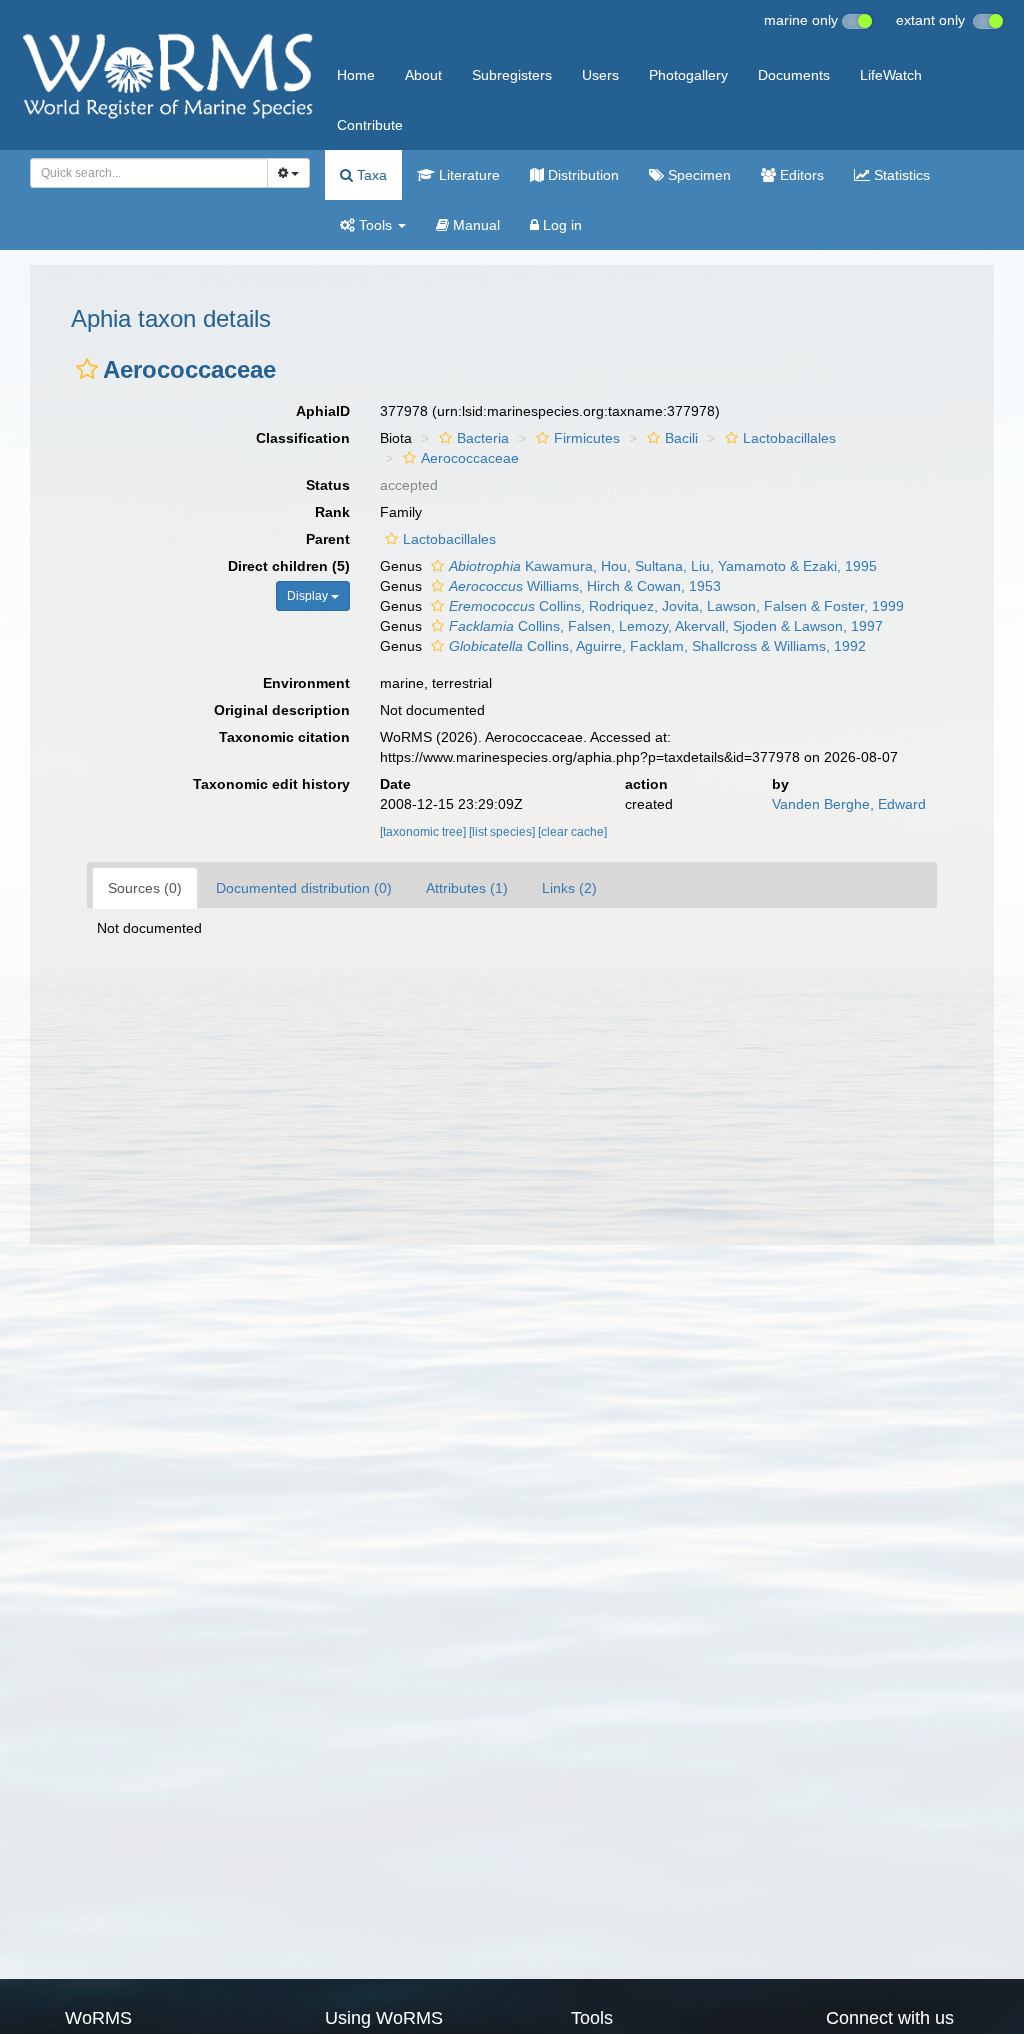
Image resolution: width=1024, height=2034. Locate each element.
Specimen (697, 175)
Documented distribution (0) (304, 888)
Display (309, 596)
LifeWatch (891, 75)
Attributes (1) (467, 888)
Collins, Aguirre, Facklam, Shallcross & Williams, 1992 (657, 646)
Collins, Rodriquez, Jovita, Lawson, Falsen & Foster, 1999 (676, 606)
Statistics (900, 175)
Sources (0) (145, 888)
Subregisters (512, 75)
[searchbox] (143, 173)
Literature (467, 175)
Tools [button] (375, 225)
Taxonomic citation (284, 737)
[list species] (503, 832)
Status (328, 485)
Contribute (370, 125)
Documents (794, 75)
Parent (328, 539)
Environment (306, 683)
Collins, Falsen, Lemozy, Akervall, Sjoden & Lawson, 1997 (666, 626)
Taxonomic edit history (271, 784)
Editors (800, 175)
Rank (332, 512)
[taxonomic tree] (424, 832)
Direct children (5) (289, 566)
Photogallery (688, 75)
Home (356, 75)
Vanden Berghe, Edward (849, 804)
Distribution (581, 175)
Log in (560, 225)
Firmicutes (587, 438)
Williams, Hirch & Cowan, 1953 (585, 586)
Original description (282, 710)
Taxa (370, 175)
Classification (303, 438)
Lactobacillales (789, 438)
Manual (474, 225)
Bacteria (483, 438)
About (423, 75)
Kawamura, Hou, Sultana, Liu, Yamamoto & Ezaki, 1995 (663, 566)
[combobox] (149, 173)
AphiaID (323, 411)
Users (600, 75)
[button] (87, 369)
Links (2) (569, 888)
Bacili (681, 438)
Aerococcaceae (470, 458)
